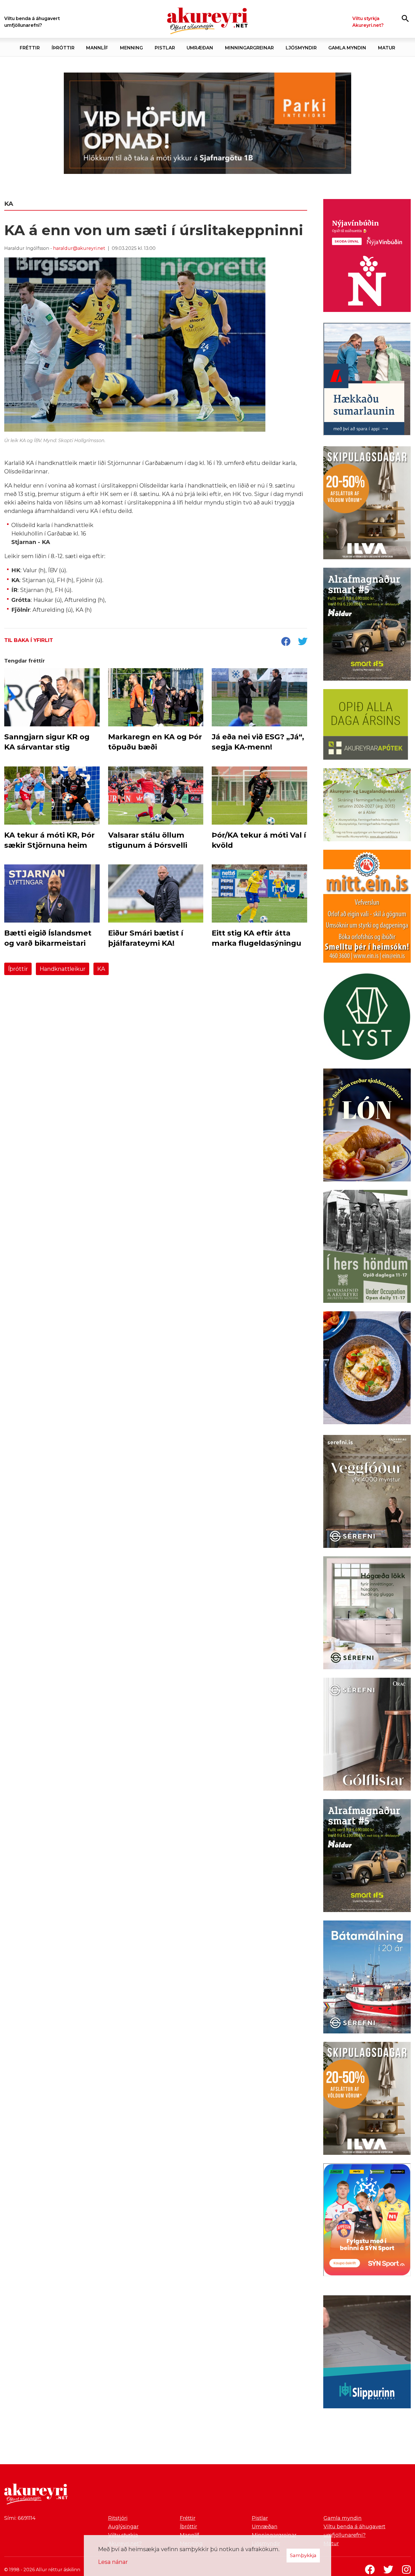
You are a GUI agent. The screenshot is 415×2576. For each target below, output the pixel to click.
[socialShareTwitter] (303, 642)
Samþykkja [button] (303, 2555)
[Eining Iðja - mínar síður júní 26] (367, 907)
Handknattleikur (63, 969)
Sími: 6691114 (20, 2518)
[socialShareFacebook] (286, 642)
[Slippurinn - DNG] (367, 2353)
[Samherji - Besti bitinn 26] (367, 1369)
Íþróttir (18, 969)
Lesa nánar (113, 2562)
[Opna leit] (405, 18)
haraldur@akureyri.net (79, 248)
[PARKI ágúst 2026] (207, 123)
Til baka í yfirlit (29, 640)
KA (101, 969)
